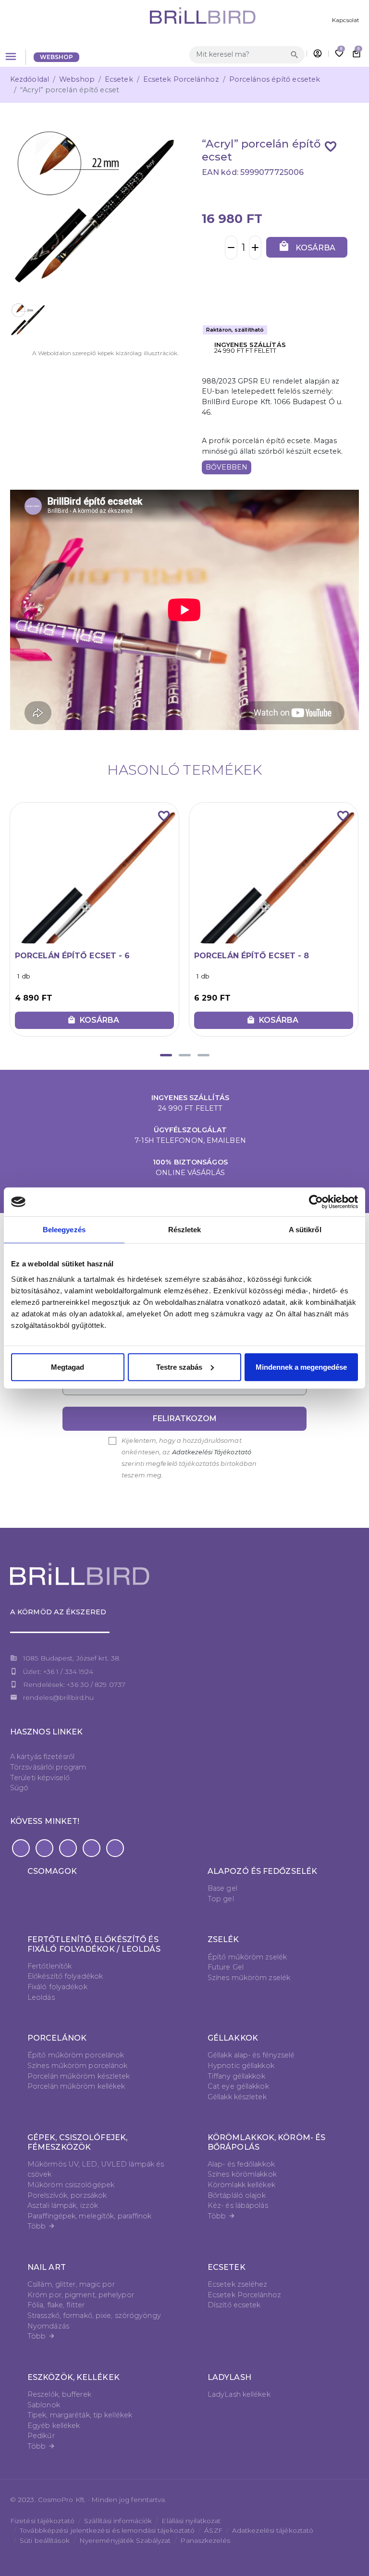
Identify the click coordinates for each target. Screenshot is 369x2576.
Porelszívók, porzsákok (67, 2195)
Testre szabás (179, 1367)
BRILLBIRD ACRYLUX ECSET (251, 956)
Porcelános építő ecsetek (275, 79)
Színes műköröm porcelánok (78, 2066)
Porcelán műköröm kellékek (76, 2086)
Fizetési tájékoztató (42, 2521)
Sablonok (44, 2405)
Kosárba (307, 246)
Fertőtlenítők (49, 1966)
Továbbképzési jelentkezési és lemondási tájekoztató (107, 2530)
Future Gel (226, 1967)
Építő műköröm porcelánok (76, 2055)
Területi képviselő (40, 1778)
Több (41, 2226)
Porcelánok (57, 2038)
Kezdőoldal (30, 79)
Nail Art (47, 2267)
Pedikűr (41, 2436)
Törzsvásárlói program (48, 1767)
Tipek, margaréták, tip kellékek (80, 2415)
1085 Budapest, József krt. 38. (72, 1658)
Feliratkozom (185, 1418)
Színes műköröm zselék (249, 1978)
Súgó (19, 1788)
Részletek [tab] (185, 1230)
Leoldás (41, 1997)
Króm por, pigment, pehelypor (81, 2295)
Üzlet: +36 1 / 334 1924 (58, 1672)
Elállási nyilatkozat (191, 2521)
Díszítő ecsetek (234, 2305)
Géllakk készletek (237, 2097)
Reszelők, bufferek (59, 2394)
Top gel (221, 1899)
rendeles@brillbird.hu (58, 1697)
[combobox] (239, 55)
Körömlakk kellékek (241, 2185)
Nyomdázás (48, 2326)
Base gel (222, 1888)
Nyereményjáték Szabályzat (125, 2540)
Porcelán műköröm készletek (79, 2076)
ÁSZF (213, 2530)
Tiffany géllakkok (236, 2076)
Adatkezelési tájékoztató (273, 2530)
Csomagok (52, 1871)
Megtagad (68, 1367)
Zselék (223, 1939)
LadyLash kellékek (239, 2394)
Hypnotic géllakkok (241, 2066)
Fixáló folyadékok (57, 1987)
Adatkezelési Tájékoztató (212, 1452)
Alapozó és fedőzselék (262, 1871)
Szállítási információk (118, 2521)
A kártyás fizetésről (42, 1757)
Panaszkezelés (205, 2540)
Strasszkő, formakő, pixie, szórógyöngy (94, 2316)
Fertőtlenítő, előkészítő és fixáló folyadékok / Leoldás (94, 1944)
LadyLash (229, 2377)
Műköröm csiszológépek (71, 2185)
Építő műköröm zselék (247, 1957)
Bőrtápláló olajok (237, 2195)
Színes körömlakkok (242, 2174)
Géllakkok (233, 2038)
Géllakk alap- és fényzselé (251, 2055)
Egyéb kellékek (54, 2426)
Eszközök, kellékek (74, 2377)
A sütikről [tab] (305, 1230)
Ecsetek (119, 79)
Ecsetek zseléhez (238, 2284)
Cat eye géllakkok (238, 2086)
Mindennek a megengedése (301, 1367)
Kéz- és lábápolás (238, 2205)
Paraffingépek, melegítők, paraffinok (90, 2216)
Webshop (57, 57)
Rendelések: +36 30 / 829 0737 (74, 1684)
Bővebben (227, 467)
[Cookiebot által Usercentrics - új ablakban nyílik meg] (316, 1202)
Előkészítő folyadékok (65, 1976)
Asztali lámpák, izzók (63, 2205)
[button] (166, 1055)
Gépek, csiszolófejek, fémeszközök (77, 2142)
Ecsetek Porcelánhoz (181, 79)
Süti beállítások (45, 2540)
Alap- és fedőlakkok (241, 2164)
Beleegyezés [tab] (64, 1230)
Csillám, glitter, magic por (71, 2284)
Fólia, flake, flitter (56, 2305)
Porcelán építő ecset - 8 (72, 956)
